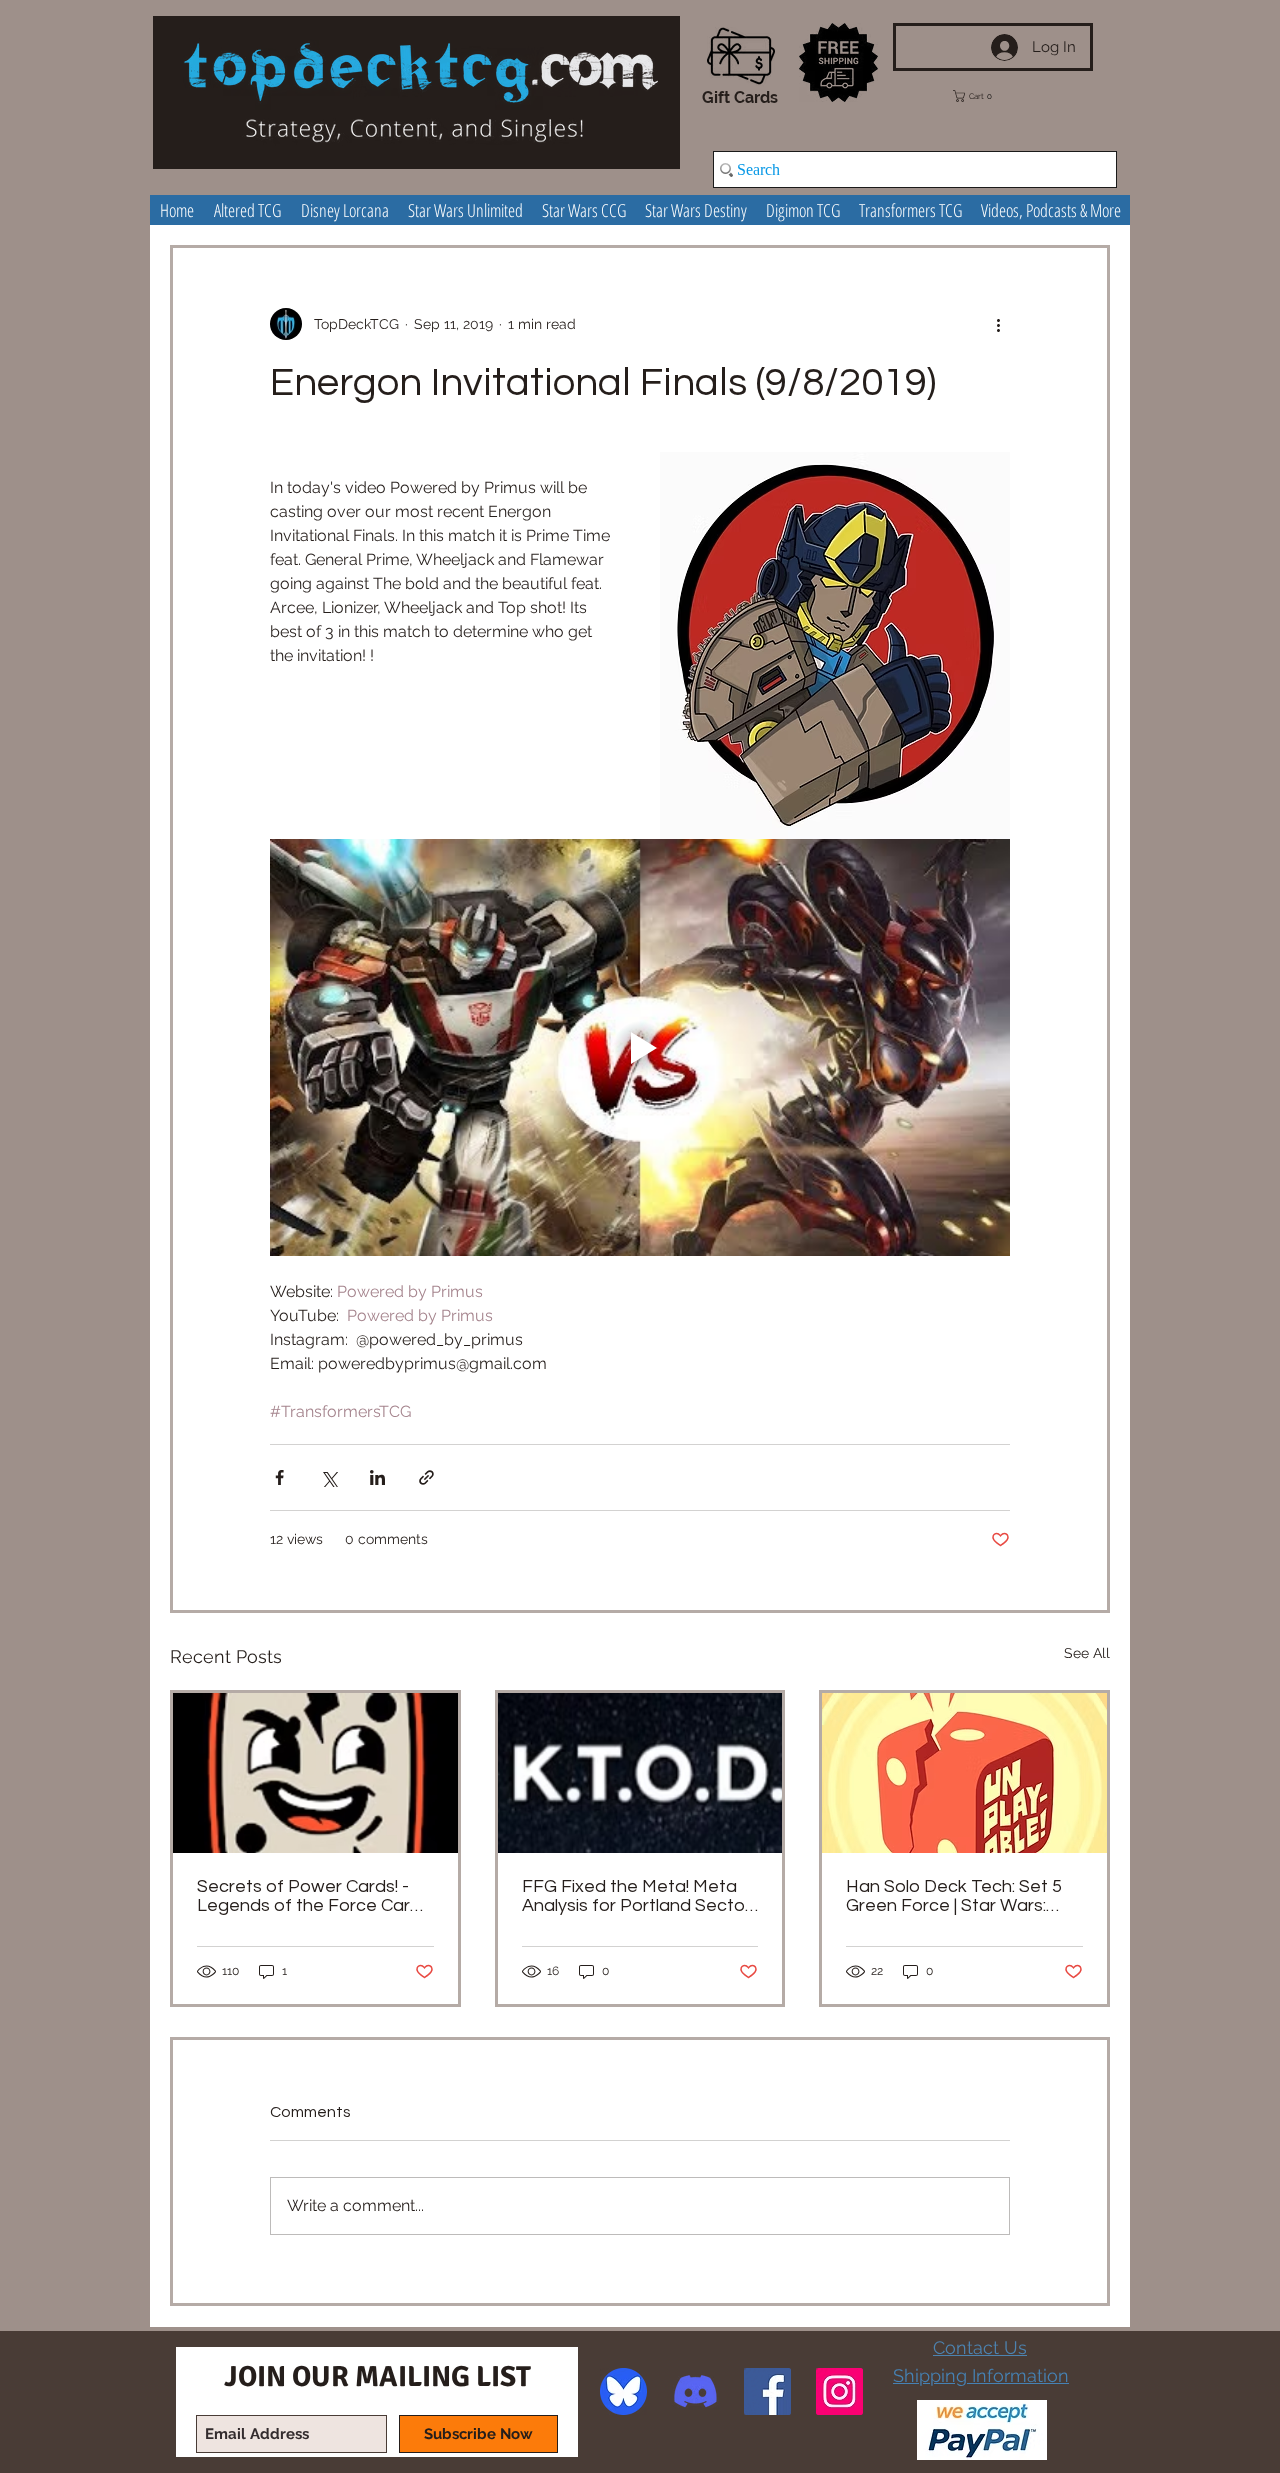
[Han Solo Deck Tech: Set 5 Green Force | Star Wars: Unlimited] (964, 1773)
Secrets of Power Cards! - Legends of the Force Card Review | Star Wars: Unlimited (315, 1896)
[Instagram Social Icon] (839, 2391)
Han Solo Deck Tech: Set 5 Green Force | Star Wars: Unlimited (954, 1896)
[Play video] (640, 1047)
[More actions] (998, 324)
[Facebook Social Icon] (767, 2391)
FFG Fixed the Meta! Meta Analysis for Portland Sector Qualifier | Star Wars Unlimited (636, 1896)
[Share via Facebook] (279, 1477)
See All (1087, 1653)
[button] (987, 96)
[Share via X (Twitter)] (328, 1477)
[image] (623, 2391)
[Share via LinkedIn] (377, 1477)
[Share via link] (426, 1477)
